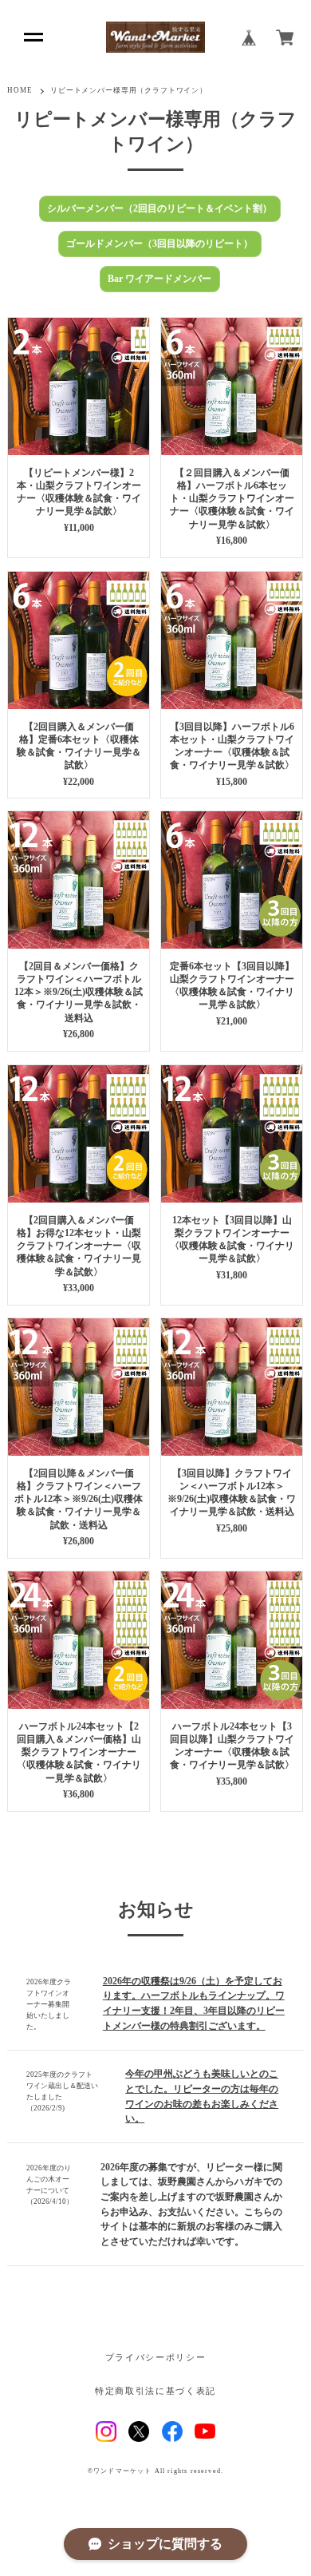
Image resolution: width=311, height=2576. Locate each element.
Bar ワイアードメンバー (159, 279)
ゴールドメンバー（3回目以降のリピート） (159, 244)
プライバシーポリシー (155, 2358)
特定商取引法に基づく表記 (155, 2391)
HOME (20, 90)
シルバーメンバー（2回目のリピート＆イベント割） (159, 208)
